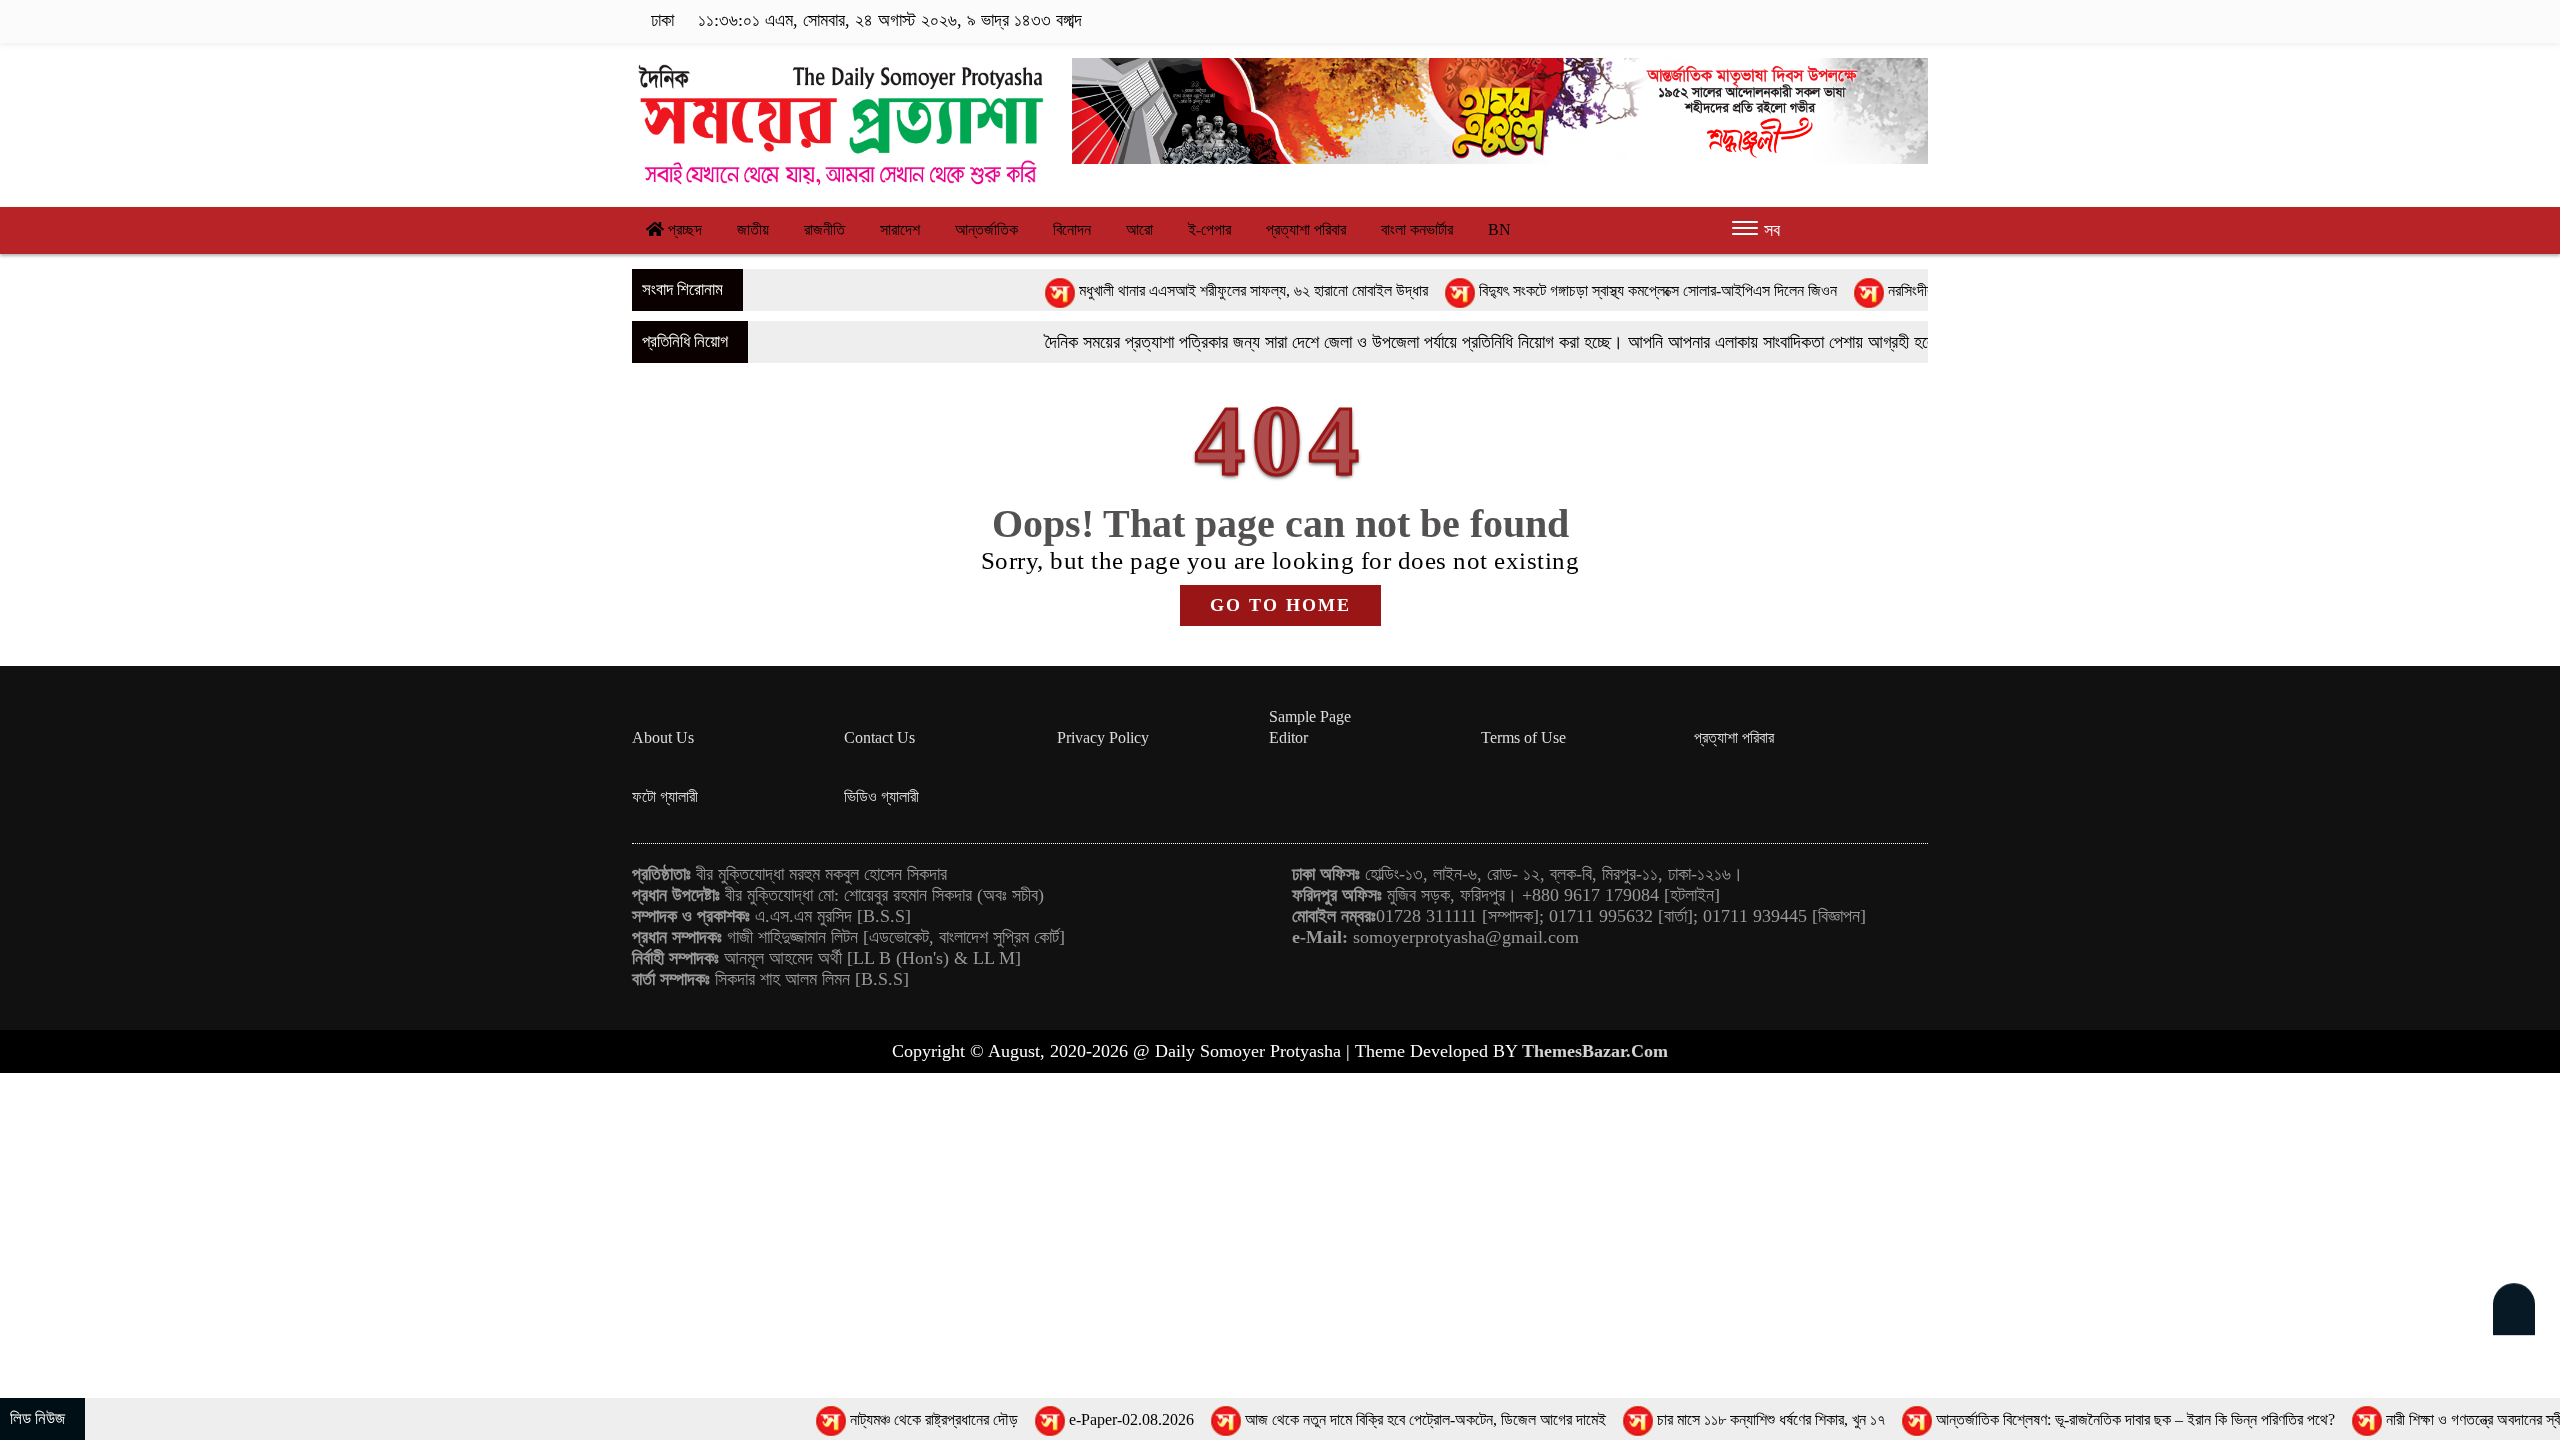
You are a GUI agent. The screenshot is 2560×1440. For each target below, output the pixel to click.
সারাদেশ (900, 229)
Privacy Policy (1103, 737)
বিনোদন (1072, 229)
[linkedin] (1886, 21)
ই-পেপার (1209, 229)
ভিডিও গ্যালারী (881, 796)
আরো (1139, 229)
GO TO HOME (1280, 605)
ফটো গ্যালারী (665, 796)
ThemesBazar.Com (1595, 1051)
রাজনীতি (824, 229)
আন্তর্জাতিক (986, 229)
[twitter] (1824, 21)
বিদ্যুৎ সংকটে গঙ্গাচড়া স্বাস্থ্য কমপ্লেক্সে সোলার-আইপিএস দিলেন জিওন (1575, 290)
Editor (1288, 737)
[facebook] (1793, 21)
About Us (663, 737)
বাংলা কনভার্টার (1417, 229)
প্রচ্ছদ (683, 229)
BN (1499, 229)
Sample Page (1310, 716)
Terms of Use (1523, 737)
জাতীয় (753, 229)
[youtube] (1915, 21)
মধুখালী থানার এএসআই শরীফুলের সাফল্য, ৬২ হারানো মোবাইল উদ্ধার (1170, 290)
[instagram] (1855, 21)
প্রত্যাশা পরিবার (1306, 229)
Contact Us (879, 737)
